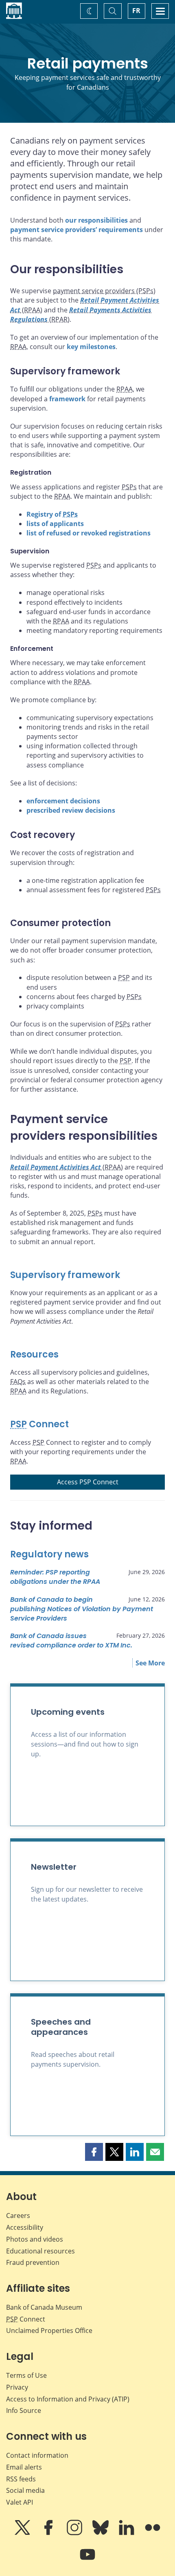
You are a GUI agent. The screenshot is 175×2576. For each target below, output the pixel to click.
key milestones (91, 347)
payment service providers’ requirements (77, 230)
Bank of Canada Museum (44, 2307)
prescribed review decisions (71, 810)
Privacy (17, 2387)
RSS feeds (21, 2479)
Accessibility (25, 2227)
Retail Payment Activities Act (56, 1167)
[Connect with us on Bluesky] (101, 2533)
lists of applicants (55, 524)
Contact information (37, 2455)
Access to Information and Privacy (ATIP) (68, 2399)
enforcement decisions (63, 801)
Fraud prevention (33, 2262)
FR (136, 11)
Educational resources (40, 2251)
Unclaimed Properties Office (49, 2331)
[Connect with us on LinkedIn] (127, 2533)
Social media (25, 2490)
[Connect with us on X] (23, 2533)
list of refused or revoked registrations (89, 533)
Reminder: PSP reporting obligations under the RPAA (55, 1577)
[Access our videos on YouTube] (87, 2560)
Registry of (52, 514)
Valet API (20, 2502)
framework (67, 399)
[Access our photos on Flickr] (153, 2533)
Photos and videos (35, 2239)
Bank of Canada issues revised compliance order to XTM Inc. (71, 1641)
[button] (94, 2152)
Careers (18, 2216)
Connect (39, 1424)
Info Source (24, 2410)
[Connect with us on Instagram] (75, 2533)
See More (150, 1663)
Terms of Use (26, 2375)
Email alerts (24, 2467)
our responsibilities (96, 220)
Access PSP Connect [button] (88, 1482)
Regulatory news (49, 1554)
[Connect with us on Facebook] (49, 2533)
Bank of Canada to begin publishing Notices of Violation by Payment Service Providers (82, 1609)
